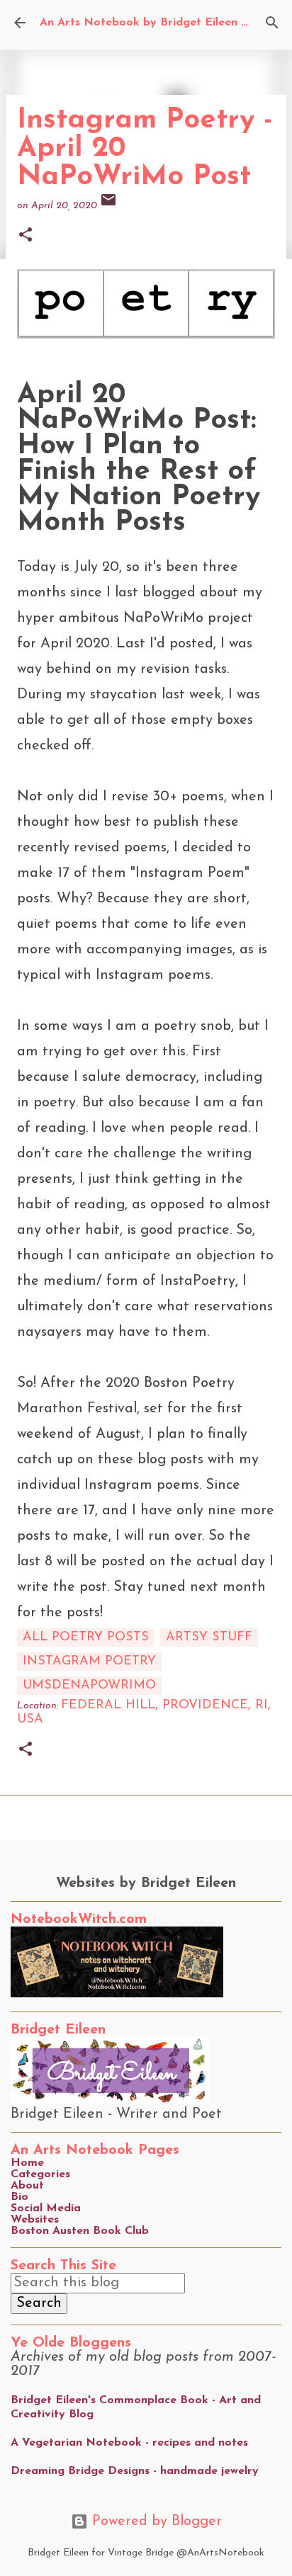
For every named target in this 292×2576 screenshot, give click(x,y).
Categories (40, 2174)
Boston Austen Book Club (80, 2231)
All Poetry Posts (86, 1638)
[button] (26, 236)
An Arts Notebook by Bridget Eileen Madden (163, 23)
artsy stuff (209, 1638)
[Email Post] (108, 206)
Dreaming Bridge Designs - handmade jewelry (135, 2471)
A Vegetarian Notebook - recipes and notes (129, 2443)
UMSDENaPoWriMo (89, 1686)
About (27, 2186)
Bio (19, 2197)
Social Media (46, 2208)
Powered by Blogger (155, 2521)
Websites (35, 2220)
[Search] (272, 23)
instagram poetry (89, 1662)
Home (27, 2163)
